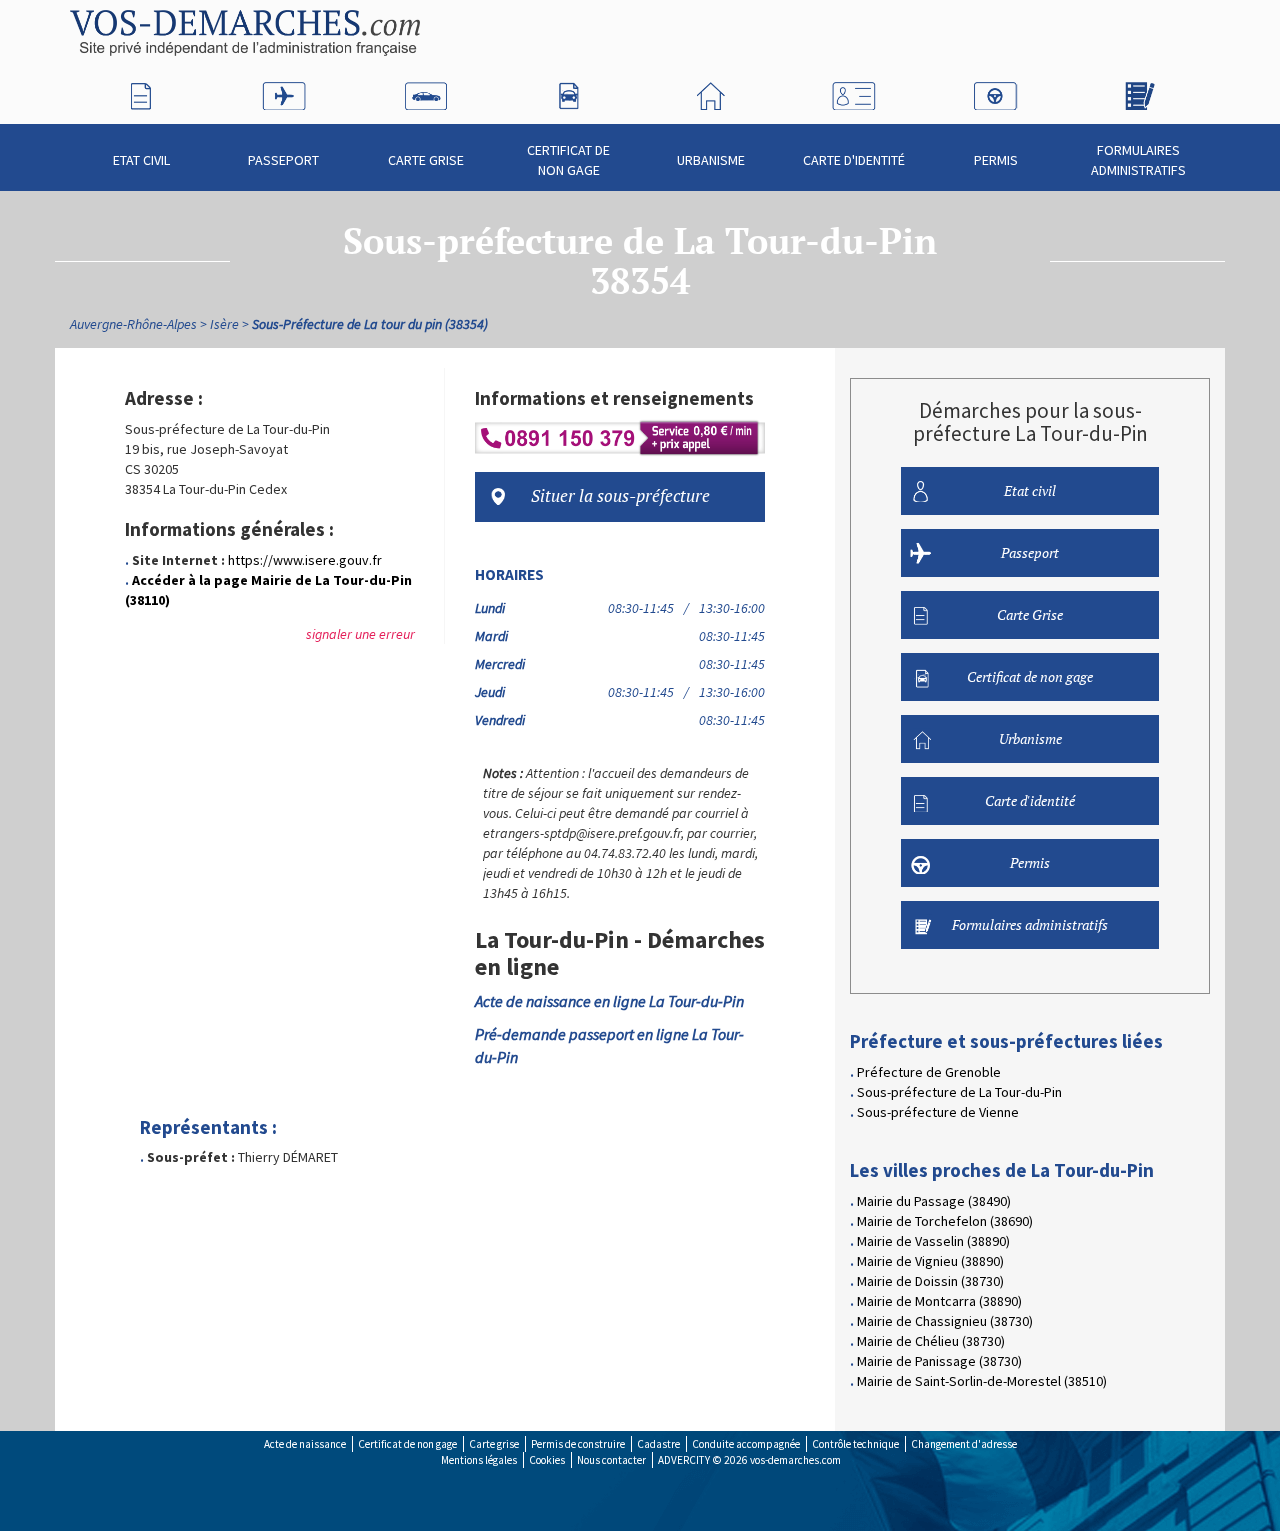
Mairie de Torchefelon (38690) (945, 1221)
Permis (996, 160)
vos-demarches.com (795, 1460)
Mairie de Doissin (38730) (930, 1281)
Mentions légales (479, 1460)
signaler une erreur (360, 634)
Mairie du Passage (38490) (934, 1201)
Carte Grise (426, 160)
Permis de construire (578, 1444)
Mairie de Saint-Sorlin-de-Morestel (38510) (982, 1381)
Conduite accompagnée (746, 1444)
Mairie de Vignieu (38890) (930, 1261)
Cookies (547, 1460)
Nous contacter (611, 1460)
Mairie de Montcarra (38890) (939, 1301)
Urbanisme (711, 160)
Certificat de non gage (568, 160)
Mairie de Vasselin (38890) (933, 1241)
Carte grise (494, 1444)
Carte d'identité (854, 160)
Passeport (283, 160)
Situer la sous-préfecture (620, 496)
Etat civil (141, 160)
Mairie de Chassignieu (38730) (945, 1321)
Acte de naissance (305, 1444)
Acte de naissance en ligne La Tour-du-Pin (609, 1001)
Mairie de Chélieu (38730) (931, 1341)
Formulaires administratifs (1138, 160)
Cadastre (658, 1444)
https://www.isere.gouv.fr (305, 560)
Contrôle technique (855, 1444)
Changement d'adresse (964, 1444)
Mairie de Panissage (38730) (939, 1361)
